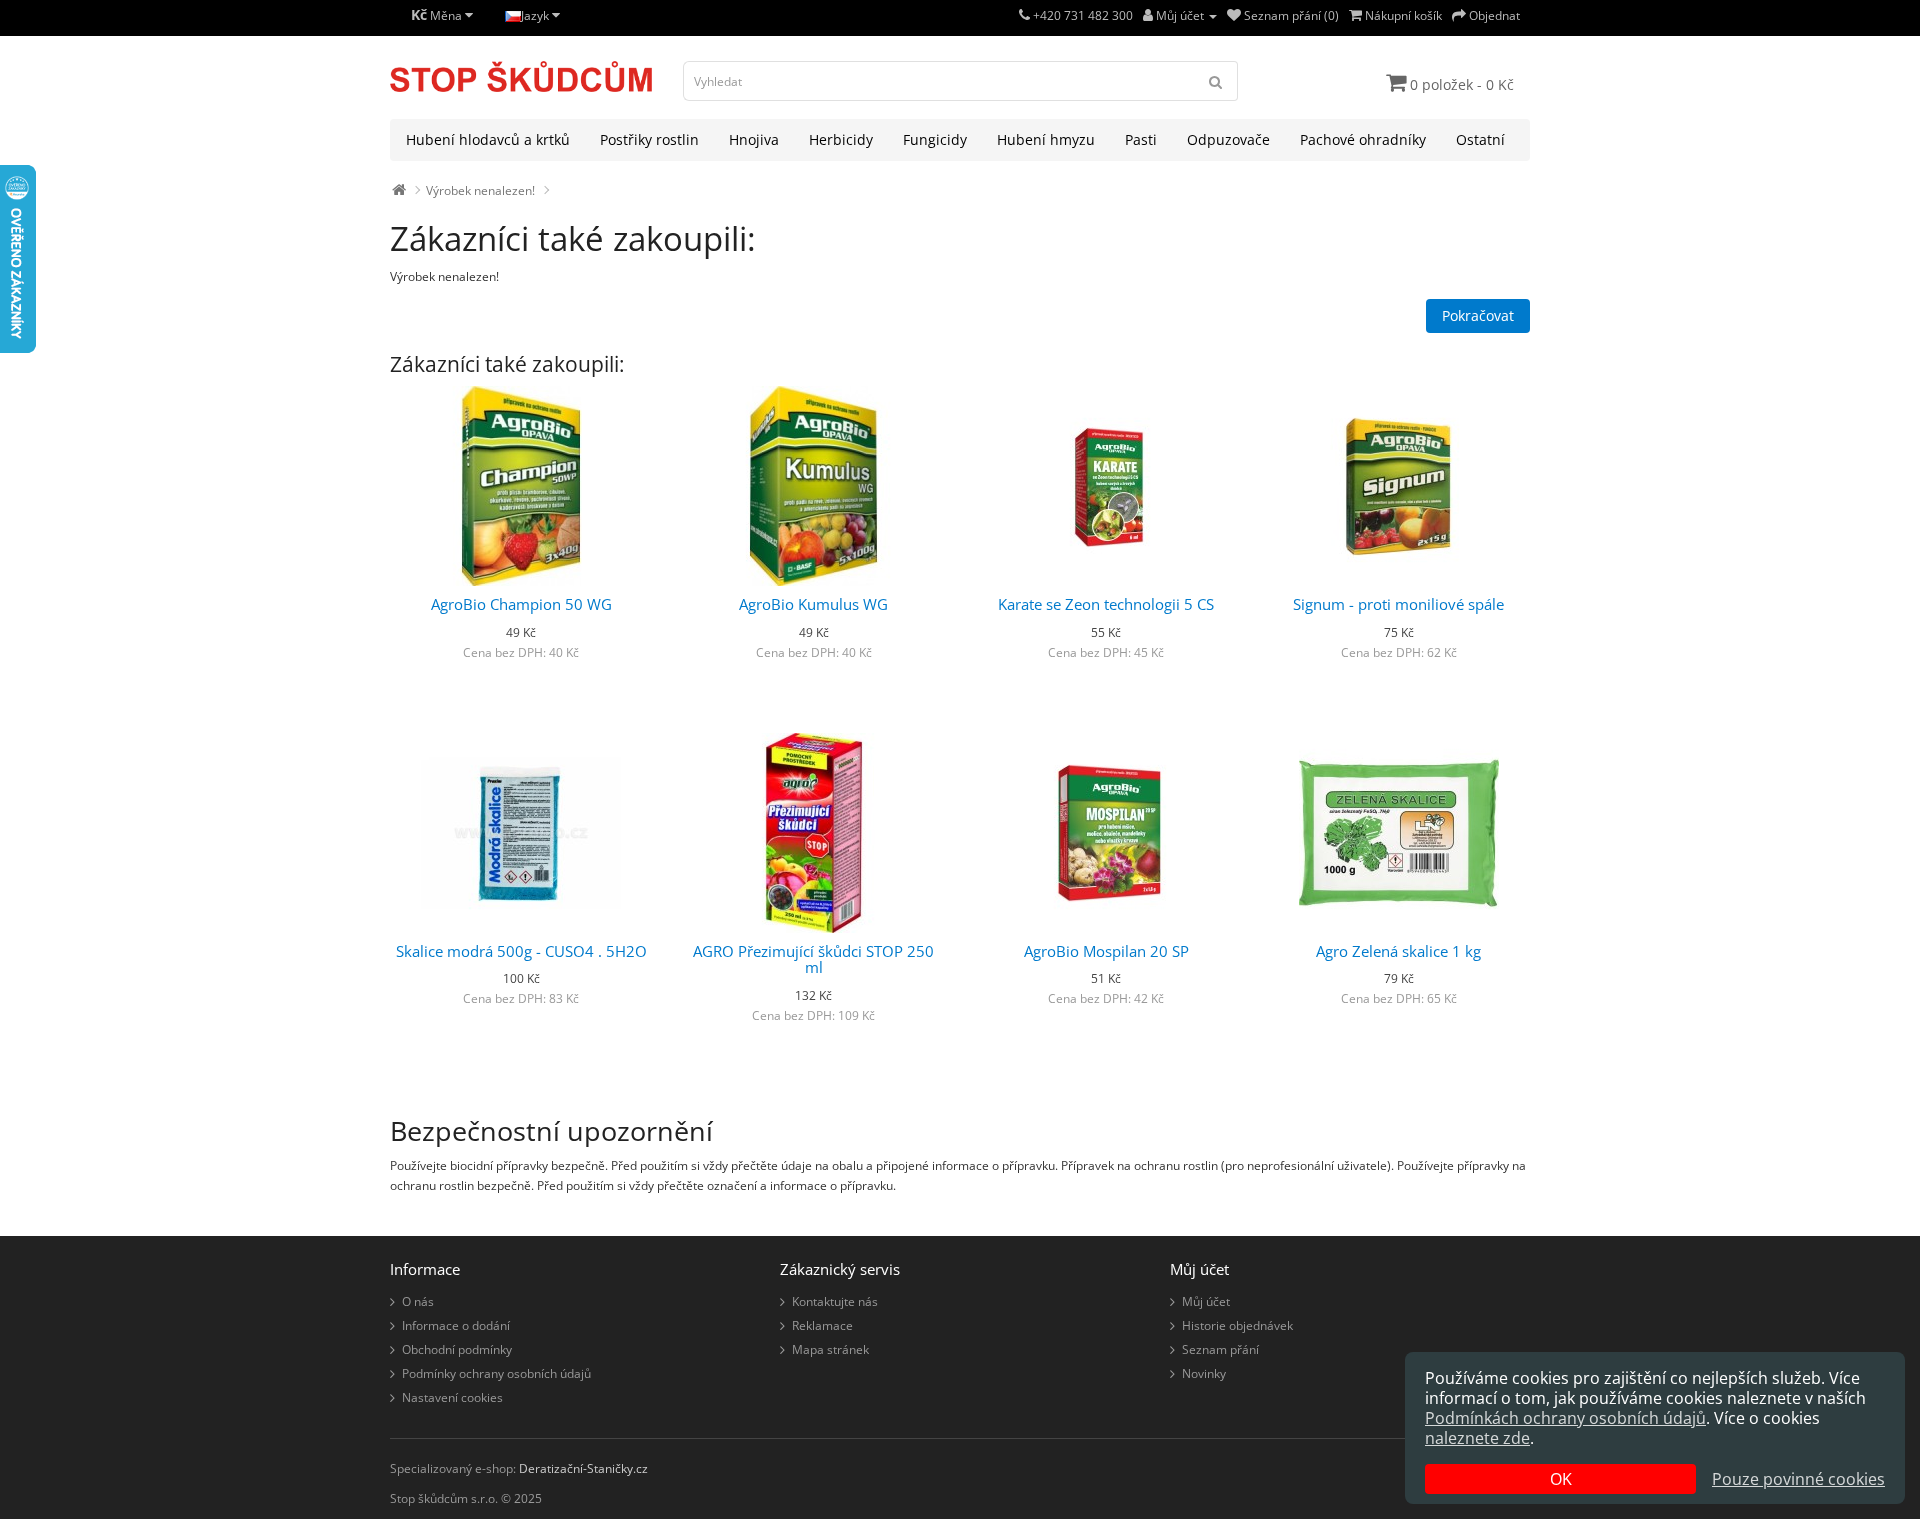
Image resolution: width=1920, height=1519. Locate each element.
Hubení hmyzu (1046, 139)
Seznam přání (1220, 1349)
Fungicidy (935, 139)
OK (1561, 1479)
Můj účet (1206, 1301)
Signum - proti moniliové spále (1398, 604)
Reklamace (822, 1325)
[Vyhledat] (1216, 81)
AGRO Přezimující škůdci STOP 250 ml (813, 959)
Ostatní (1480, 139)
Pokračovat (1478, 315)
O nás (418, 1301)
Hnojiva (754, 139)
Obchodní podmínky (457, 1349)
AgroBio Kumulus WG (813, 604)
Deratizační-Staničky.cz (583, 1468)
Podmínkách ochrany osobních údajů (1565, 1418)
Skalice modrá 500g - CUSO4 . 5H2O (521, 951)
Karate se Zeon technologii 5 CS (1106, 604)
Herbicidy (841, 139)
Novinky (1204, 1373)
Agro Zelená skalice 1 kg (1398, 951)
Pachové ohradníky (1363, 139)
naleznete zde (1477, 1438)
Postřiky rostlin (649, 139)
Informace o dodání (456, 1325)
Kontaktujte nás (835, 1301)
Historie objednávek (1237, 1325)
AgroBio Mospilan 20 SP (1106, 951)
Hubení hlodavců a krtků (488, 139)
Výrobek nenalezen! (480, 190)
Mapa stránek (830, 1349)
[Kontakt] (1024, 15)
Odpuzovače (1228, 139)
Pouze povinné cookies (1798, 1479)
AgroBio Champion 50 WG (521, 604)
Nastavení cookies (452, 1397)
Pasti (1141, 139)
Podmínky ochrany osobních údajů (496, 1373)
